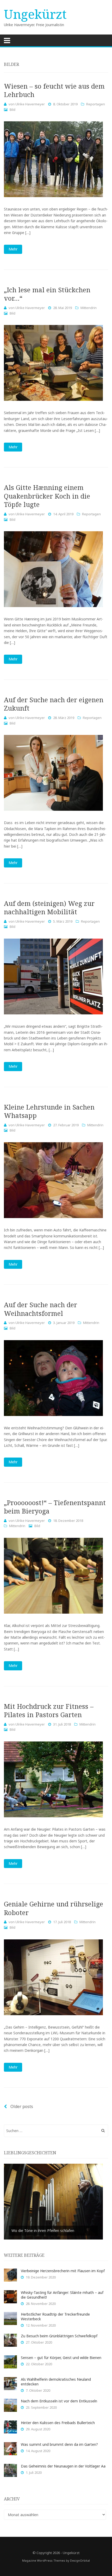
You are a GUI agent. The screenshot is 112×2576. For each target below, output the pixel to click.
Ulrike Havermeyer (30, 104)
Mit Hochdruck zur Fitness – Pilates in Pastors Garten (49, 1710)
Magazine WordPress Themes (44, 2560)
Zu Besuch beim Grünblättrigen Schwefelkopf (59, 2336)
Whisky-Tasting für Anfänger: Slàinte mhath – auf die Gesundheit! (62, 2295)
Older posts (21, 2106)
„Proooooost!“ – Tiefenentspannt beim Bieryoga (55, 1507)
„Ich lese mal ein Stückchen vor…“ (47, 294)
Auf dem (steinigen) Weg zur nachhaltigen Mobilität (49, 908)
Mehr (13, 249)
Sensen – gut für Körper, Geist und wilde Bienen (61, 2358)
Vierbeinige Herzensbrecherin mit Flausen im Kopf (63, 2271)
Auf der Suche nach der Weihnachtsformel (41, 1309)
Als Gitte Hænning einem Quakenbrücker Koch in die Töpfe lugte (47, 496)
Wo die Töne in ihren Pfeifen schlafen (43, 2231)
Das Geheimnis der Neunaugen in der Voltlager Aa (63, 2466)
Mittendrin (89, 308)
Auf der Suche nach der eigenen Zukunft (54, 704)
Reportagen (96, 104)
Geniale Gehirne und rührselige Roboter (54, 1908)
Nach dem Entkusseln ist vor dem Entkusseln (59, 2401)
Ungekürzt (35, 14)
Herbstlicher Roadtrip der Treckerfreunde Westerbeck (55, 2317)
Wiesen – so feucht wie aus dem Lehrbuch (54, 90)
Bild (13, 110)
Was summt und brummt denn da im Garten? (59, 2444)
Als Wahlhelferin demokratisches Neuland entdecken (56, 2382)
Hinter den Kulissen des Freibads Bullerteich (58, 2423)
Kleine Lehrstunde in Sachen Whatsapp (49, 1111)
